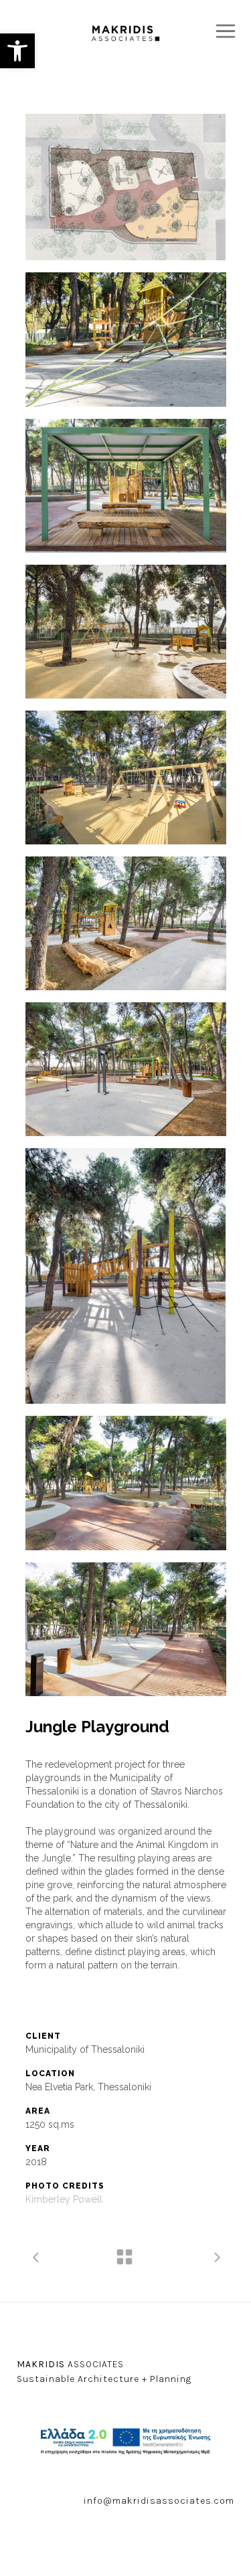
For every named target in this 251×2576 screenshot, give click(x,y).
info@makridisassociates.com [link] (159, 2501)
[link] (17, 51)
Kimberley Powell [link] (64, 2199)
